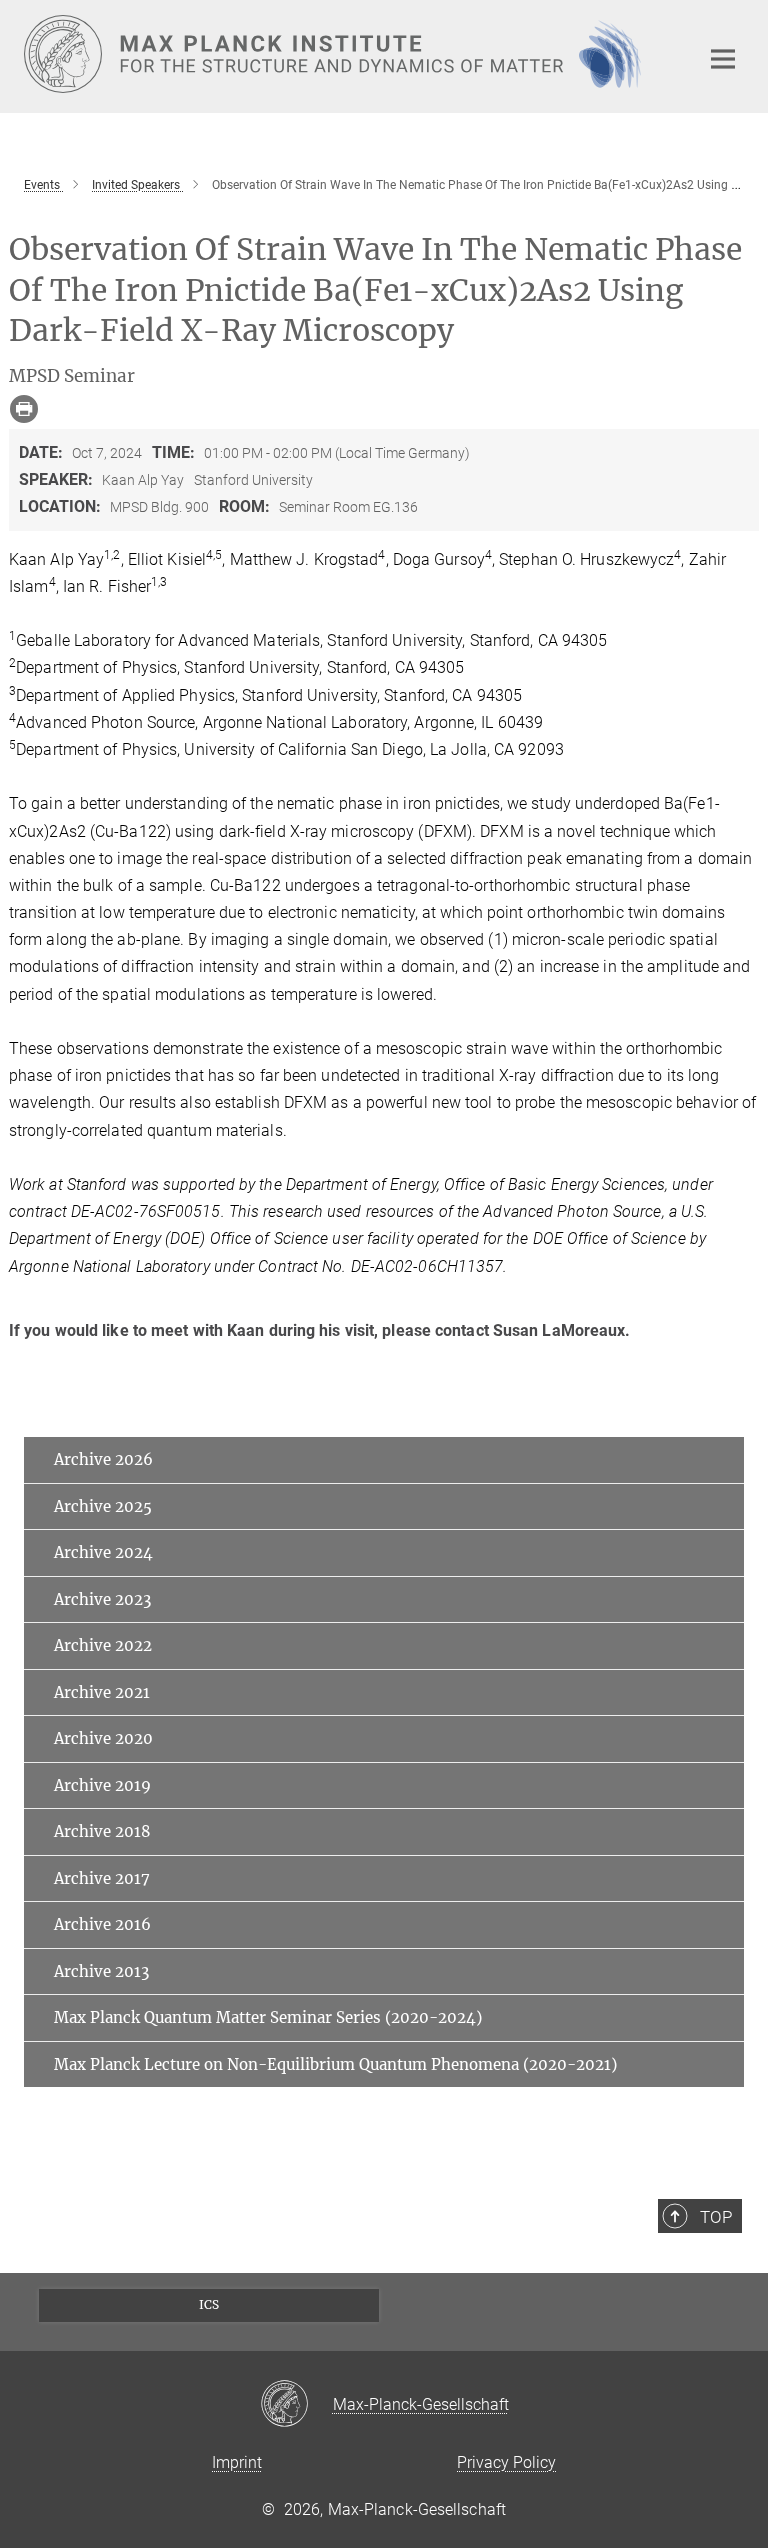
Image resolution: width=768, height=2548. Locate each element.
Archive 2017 (102, 1878)
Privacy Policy (506, 2462)
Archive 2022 (103, 1645)
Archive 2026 (103, 1459)
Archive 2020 (103, 1738)
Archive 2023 (102, 1599)
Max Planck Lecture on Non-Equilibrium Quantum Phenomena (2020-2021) (335, 2064)
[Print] (24, 409)
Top (716, 2217)
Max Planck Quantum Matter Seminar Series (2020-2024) (268, 2017)
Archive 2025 (103, 1506)
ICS (209, 2304)
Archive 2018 (102, 1831)
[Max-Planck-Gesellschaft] (296, 2405)
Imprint (237, 2462)
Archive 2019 (102, 1785)
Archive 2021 (102, 1692)
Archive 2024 (103, 1552)
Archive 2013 (101, 1971)
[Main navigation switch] (723, 59)
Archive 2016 (102, 1924)
